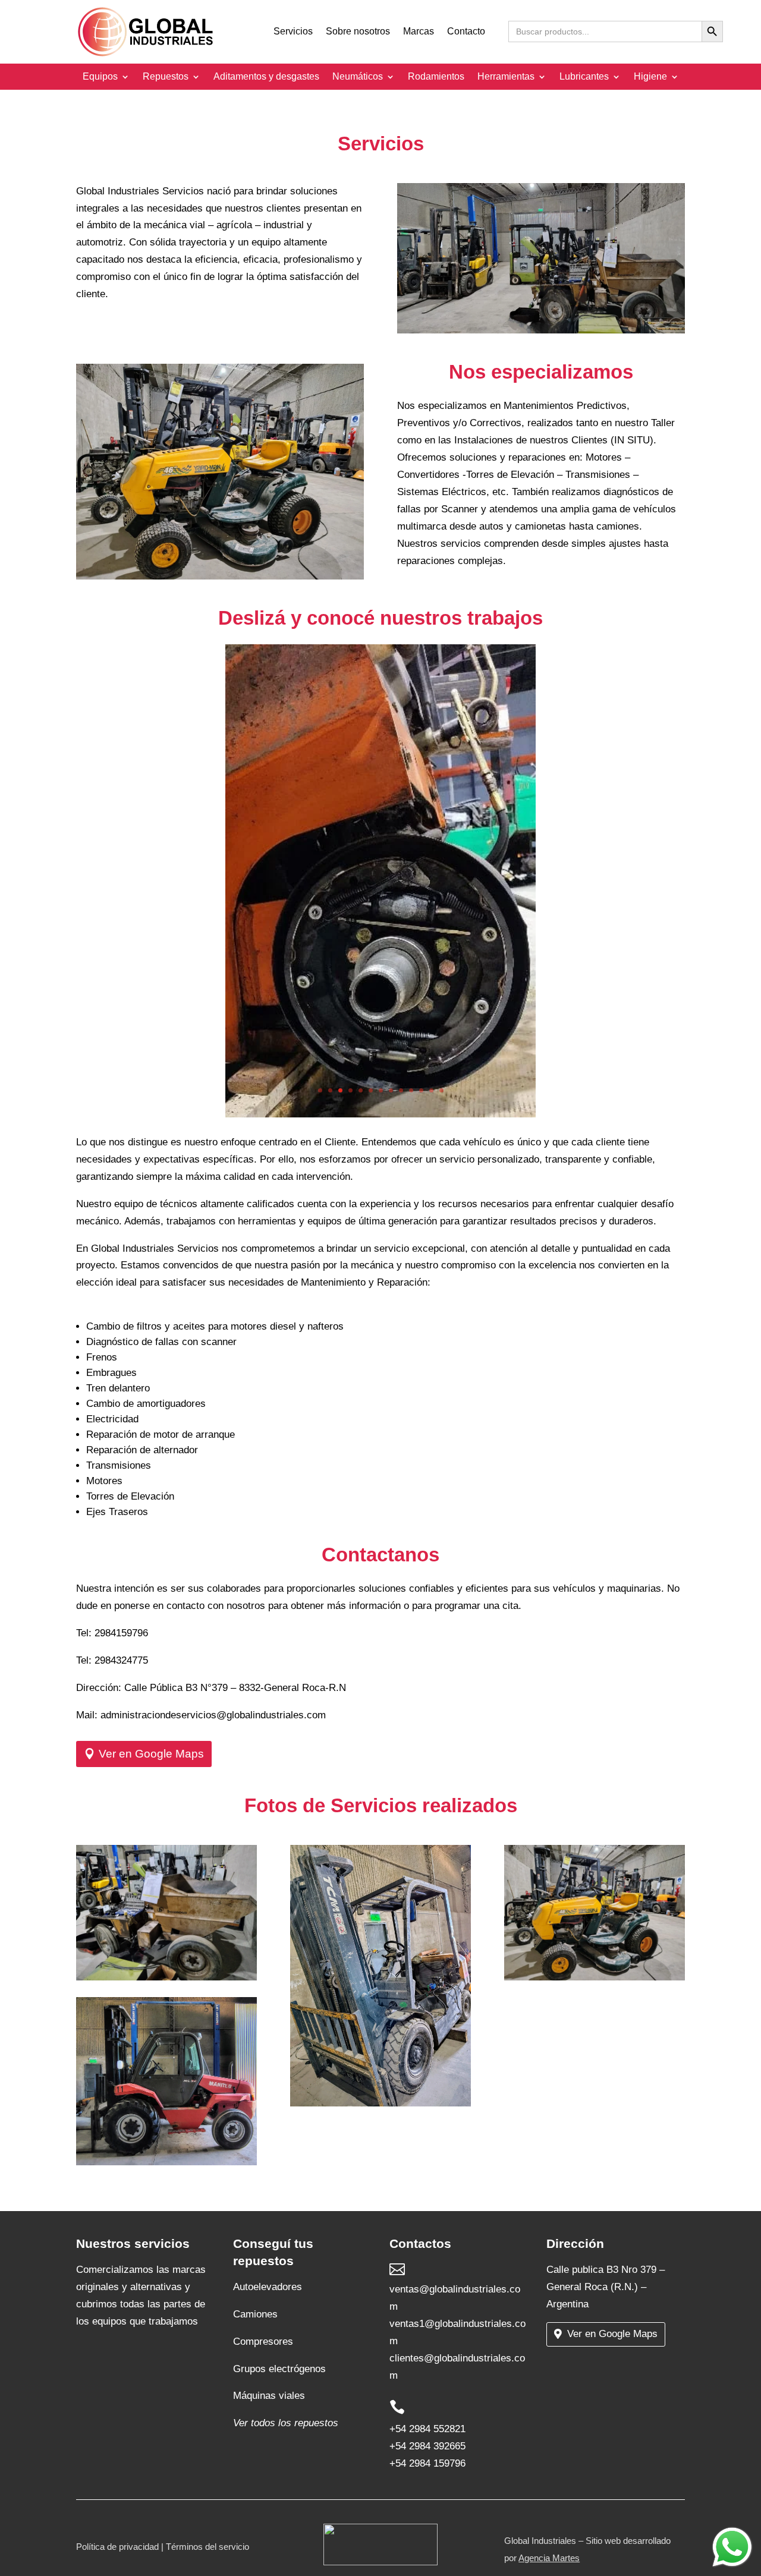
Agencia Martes (549, 2558)
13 (441, 1090)
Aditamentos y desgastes (266, 77)
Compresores (263, 2342)
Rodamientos (436, 77)
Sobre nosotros (358, 32)
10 (411, 1090)
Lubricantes (584, 77)
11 (421, 1090)
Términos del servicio (207, 2547)
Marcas (419, 32)
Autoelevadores (268, 2287)
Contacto (466, 32)
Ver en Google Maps (151, 1754)
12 (431, 1090)
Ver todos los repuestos (286, 2423)
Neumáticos (358, 77)
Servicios (293, 32)
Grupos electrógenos (279, 2369)
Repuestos (166, 77)
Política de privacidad (117, 2547)
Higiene (650, 77)
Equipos (100, 77)
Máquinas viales (269, 2396)
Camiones (255, 2314)
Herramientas (506, 77)
